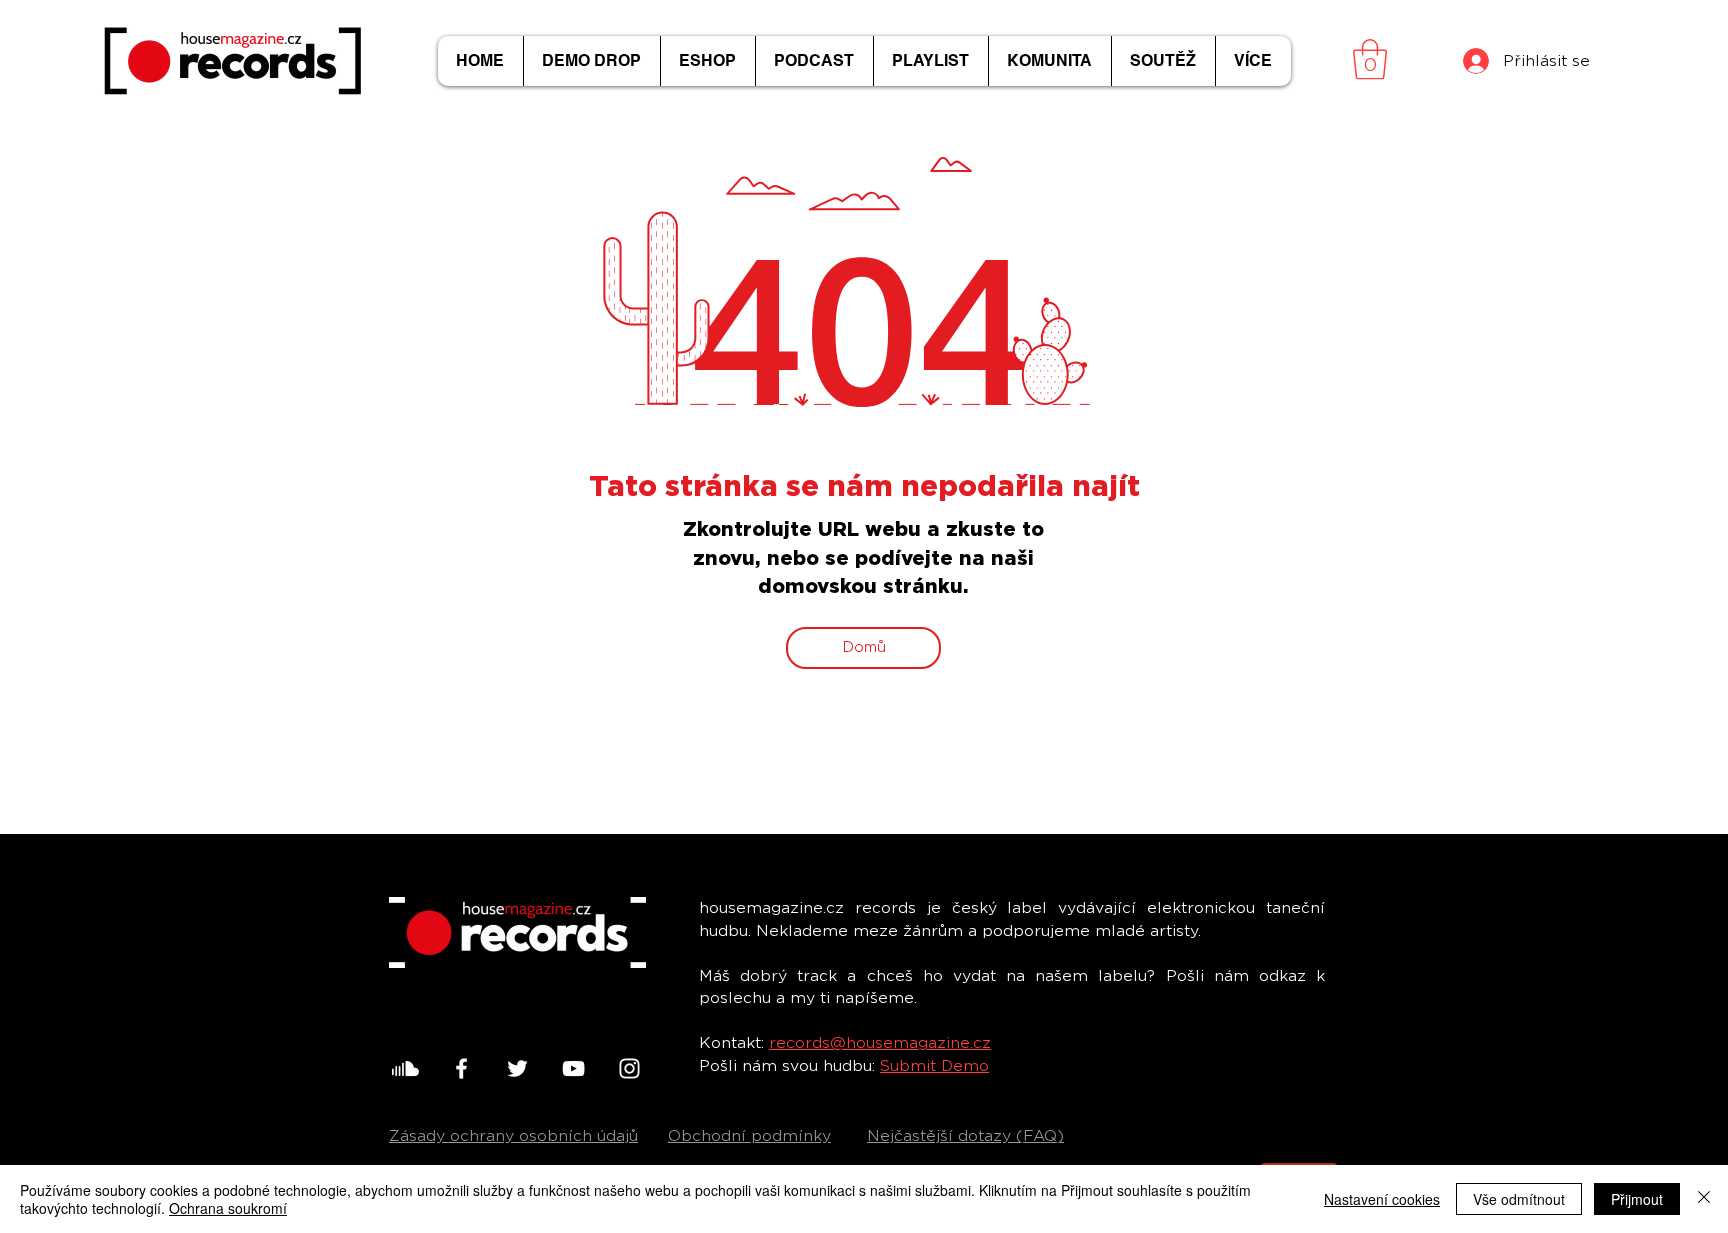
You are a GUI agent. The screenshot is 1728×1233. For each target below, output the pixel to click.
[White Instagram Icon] (629, 1068)
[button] (1370, 59)
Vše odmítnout (1519, 1199)
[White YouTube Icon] (573, 1068)
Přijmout (1637, 1199)
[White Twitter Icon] (517, 1068)
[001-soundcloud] (405, 1068)
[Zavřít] (1704, 1199)
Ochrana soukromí (228, 1208)
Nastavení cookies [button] (1382, 1199)
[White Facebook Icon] (461, 1068)
